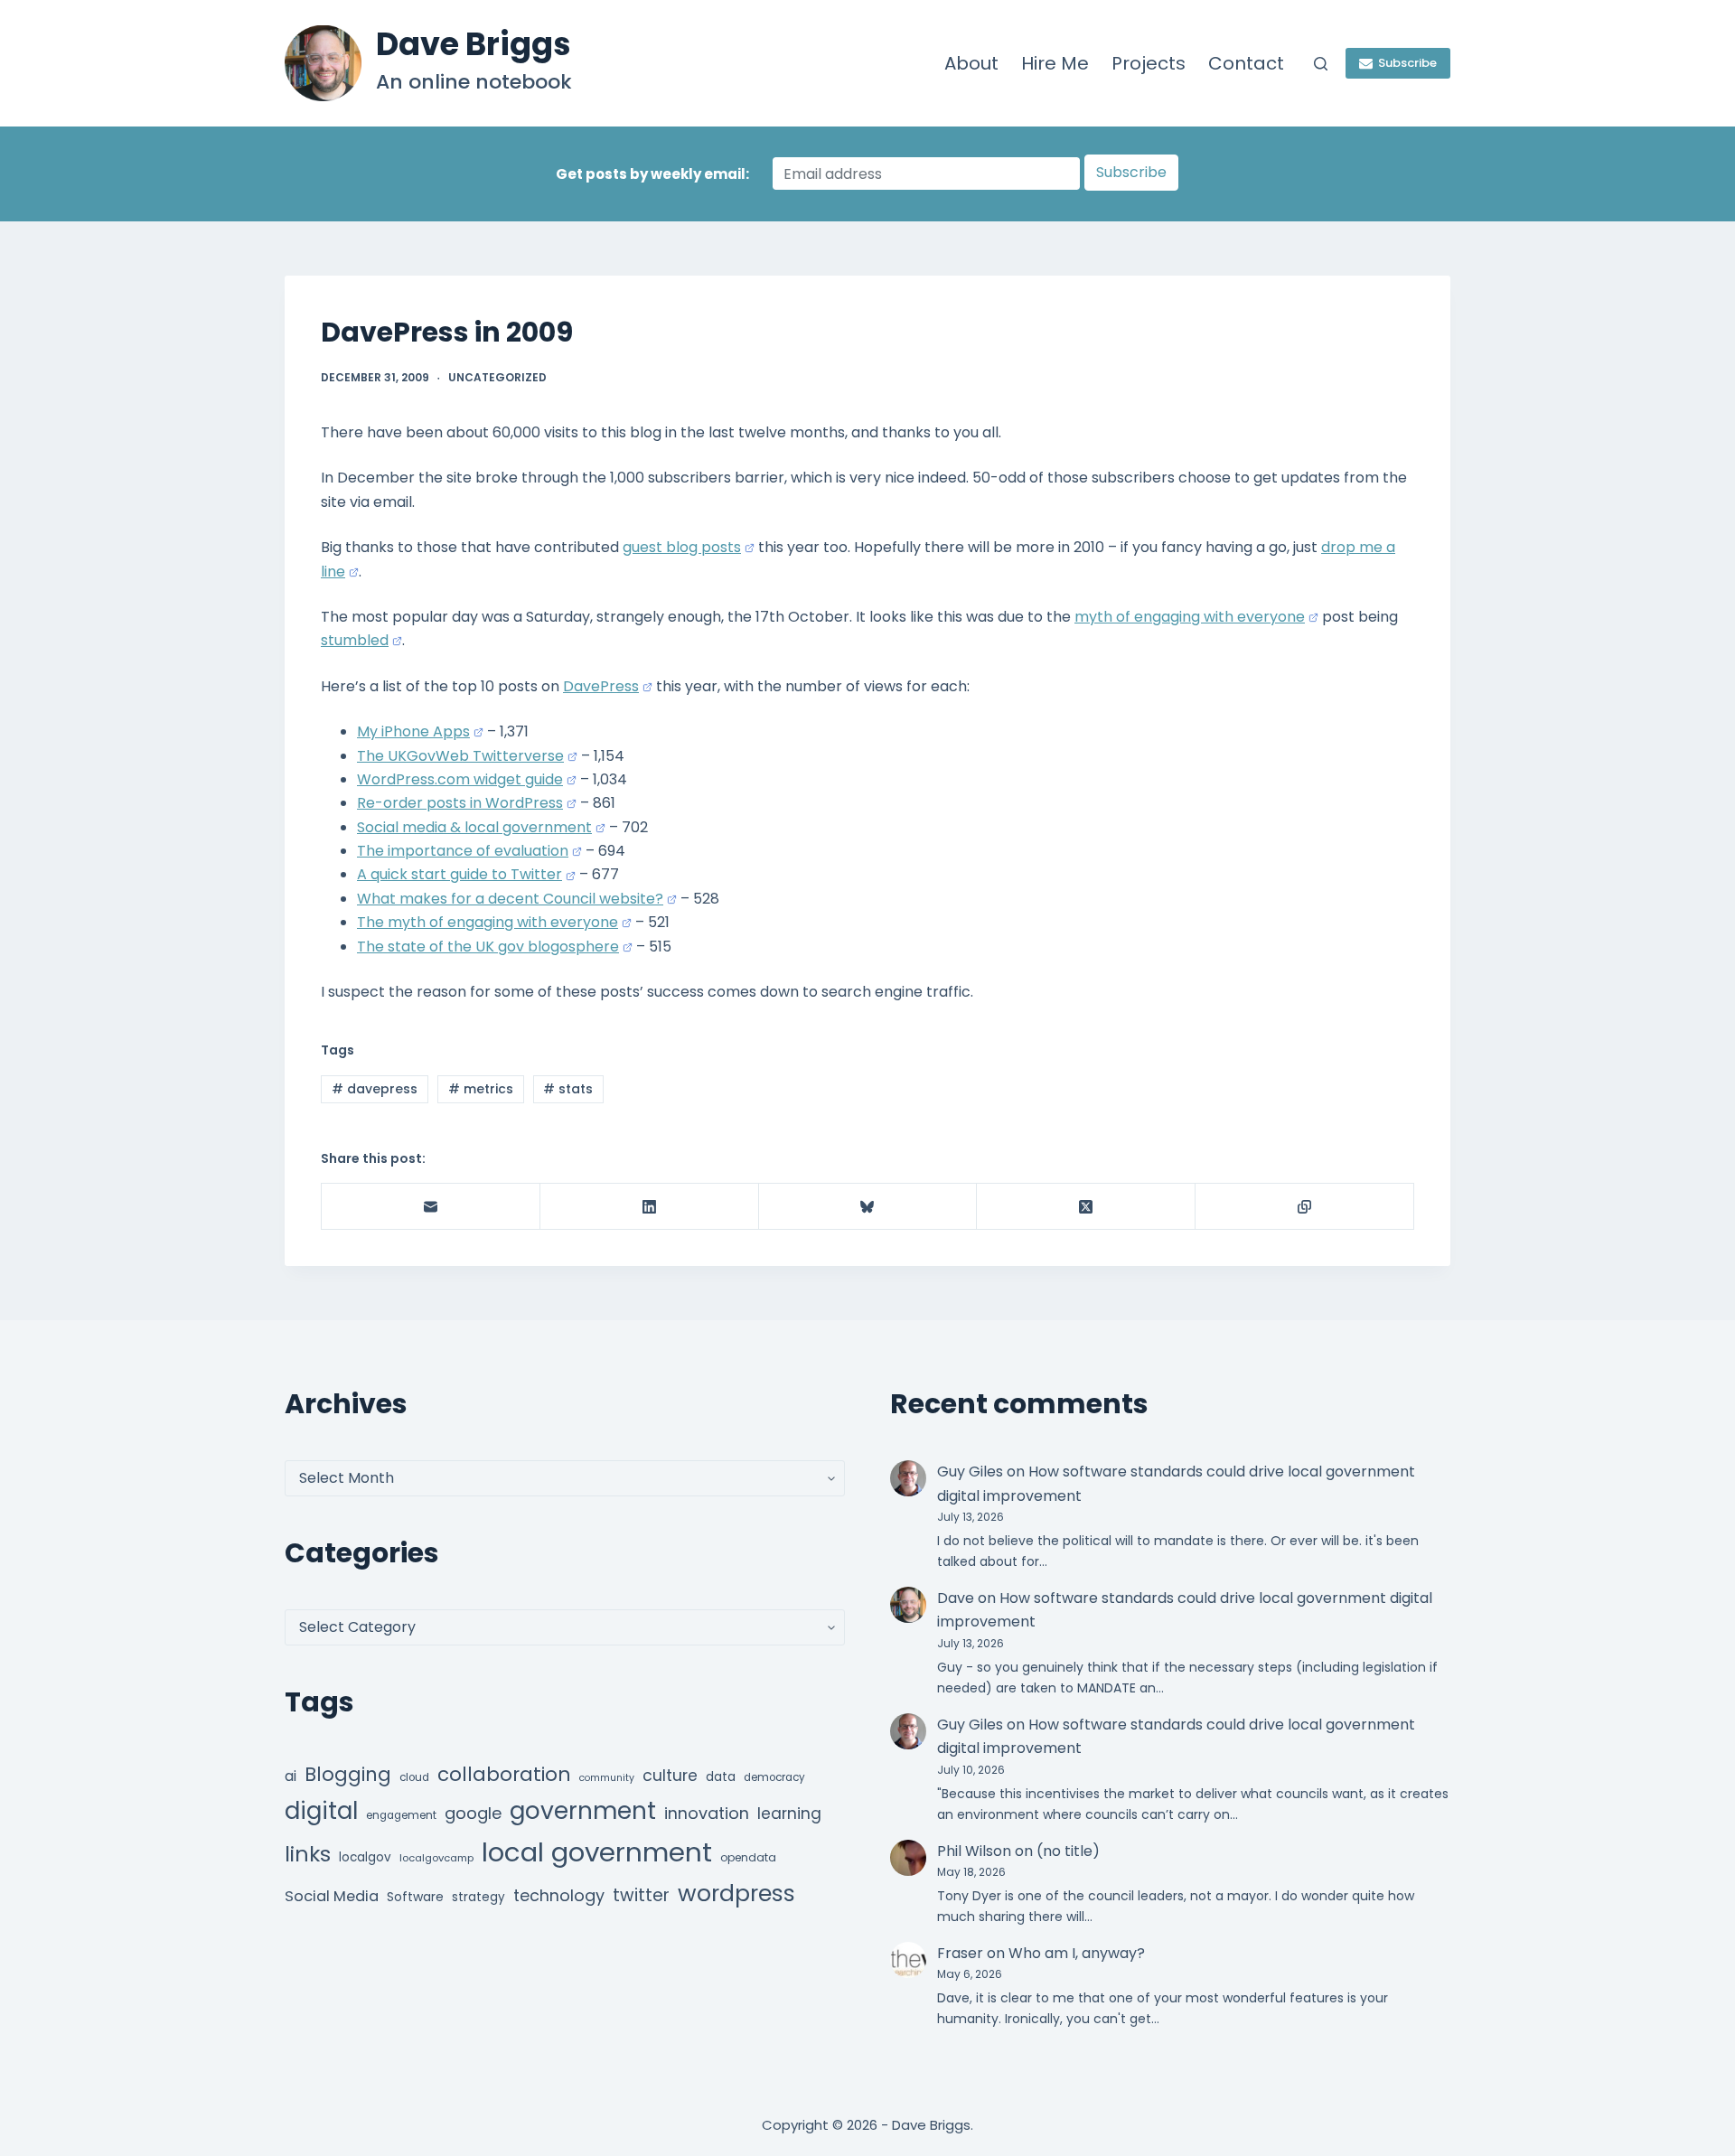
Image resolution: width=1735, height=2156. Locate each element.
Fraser (960, 1953)
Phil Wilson (974, 1851)
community (607, 1778)
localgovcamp (436, 1858)
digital (321, 1811)
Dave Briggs (474, 44)
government (583, 1810)
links (308, 1854)
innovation (707, 1813)
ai (291, 1776)
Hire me (1055, 63)
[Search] (1321, 64)
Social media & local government (474, 827)
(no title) (1068, 1851)
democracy (774, 1777)
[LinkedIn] (650, 1207)
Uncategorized (497, 377)
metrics (481, 1089)
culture (670, 1776)
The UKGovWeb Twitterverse (460, 756)
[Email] (431, 1207)
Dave (956, 1598)
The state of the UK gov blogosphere (488, 947)
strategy (478, 1897)
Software (415, 1897)
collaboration (504, 1774)
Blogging (348, 1774)
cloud (414, 1777)
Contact (1246, 63)
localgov (365, 1857)
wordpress (736, 1894)
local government (597, 1852)
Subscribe (1407, 63)
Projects (1149, 63)
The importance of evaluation (463, 851)
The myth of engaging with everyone (488, 922)
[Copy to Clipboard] (1305, 1207)
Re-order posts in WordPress (460, 803)
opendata (748, 1857)
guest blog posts (682, 547)
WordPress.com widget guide (460, 779)
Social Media (332, 1896)
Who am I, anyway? (1077, 1953)
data (721, 1777)
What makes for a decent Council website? (510, 899)
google (473, 1813)
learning (789, 1814)
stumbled (355, 640)
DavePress (601, 686)
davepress (375, 1089)
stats (568, 1089)
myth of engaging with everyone (1190, 617)
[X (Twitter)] (1086, 1207)
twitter (641, 1895)
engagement (401, 1815)
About (971, 63)
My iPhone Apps (413, 731)
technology (559, 1895)
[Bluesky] (868, 1207)
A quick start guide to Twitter (460, 874)
